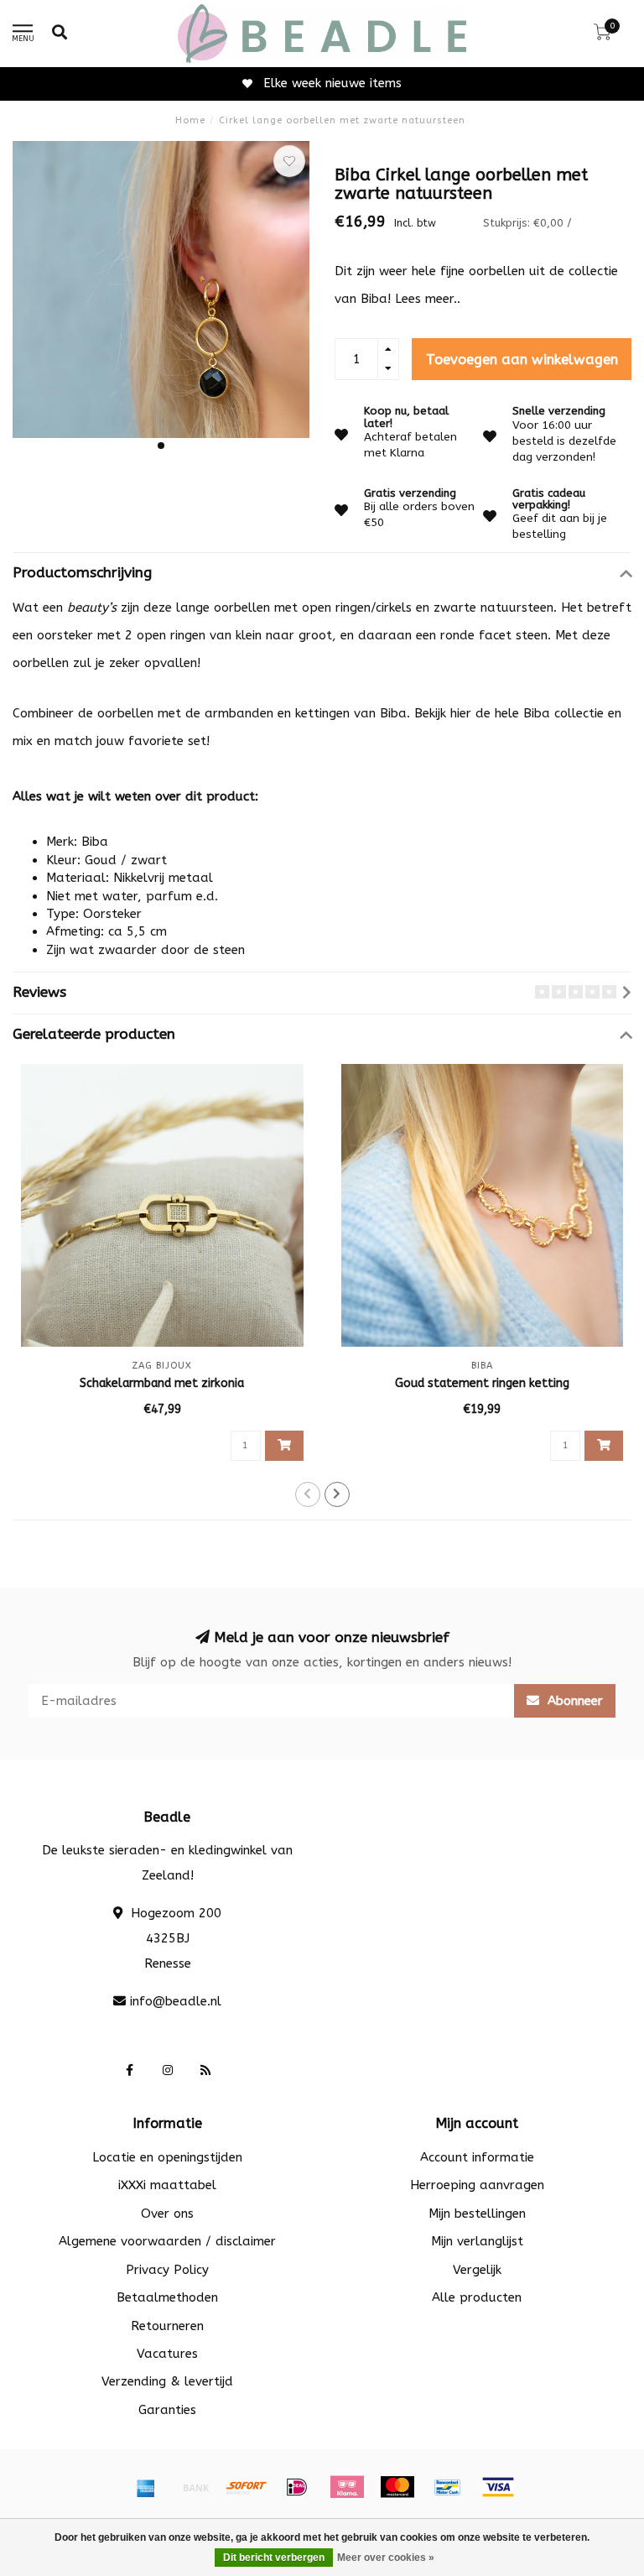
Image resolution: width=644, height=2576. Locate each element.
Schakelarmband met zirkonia (162, 1383)
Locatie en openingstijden (167, 2157)
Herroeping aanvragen (477, 2185)
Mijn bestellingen (477, 2214)
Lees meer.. (428, 299)
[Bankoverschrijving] (196, 2487)
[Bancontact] (448, 2487)
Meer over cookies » (386, 2558)
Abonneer (573, 1701)
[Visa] (498, 2487)
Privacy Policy (167, 2270)
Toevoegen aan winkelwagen (522, 360)
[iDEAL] (297, 2487)
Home (190, 120)
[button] (161, 446)
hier (461, 713)
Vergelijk (477, 2270)
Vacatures (167, 2354)
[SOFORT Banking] (247, 2487)
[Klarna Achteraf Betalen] (347, 2487)
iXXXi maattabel (167, 2185)
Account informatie (477, 2157)
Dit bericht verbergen (274, 2558)
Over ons (167, 2214)
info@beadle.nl (176, 2001)
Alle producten (477, 2297)
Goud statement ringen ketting (482, 1383)
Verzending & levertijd (167, 2381)
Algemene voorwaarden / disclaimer (167, 2241)
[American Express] (146, 2487)
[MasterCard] (397, 2487)
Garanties (167, 2410)
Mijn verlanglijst (477, 2241)
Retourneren (167, 2326)
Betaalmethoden (167, 2297)
